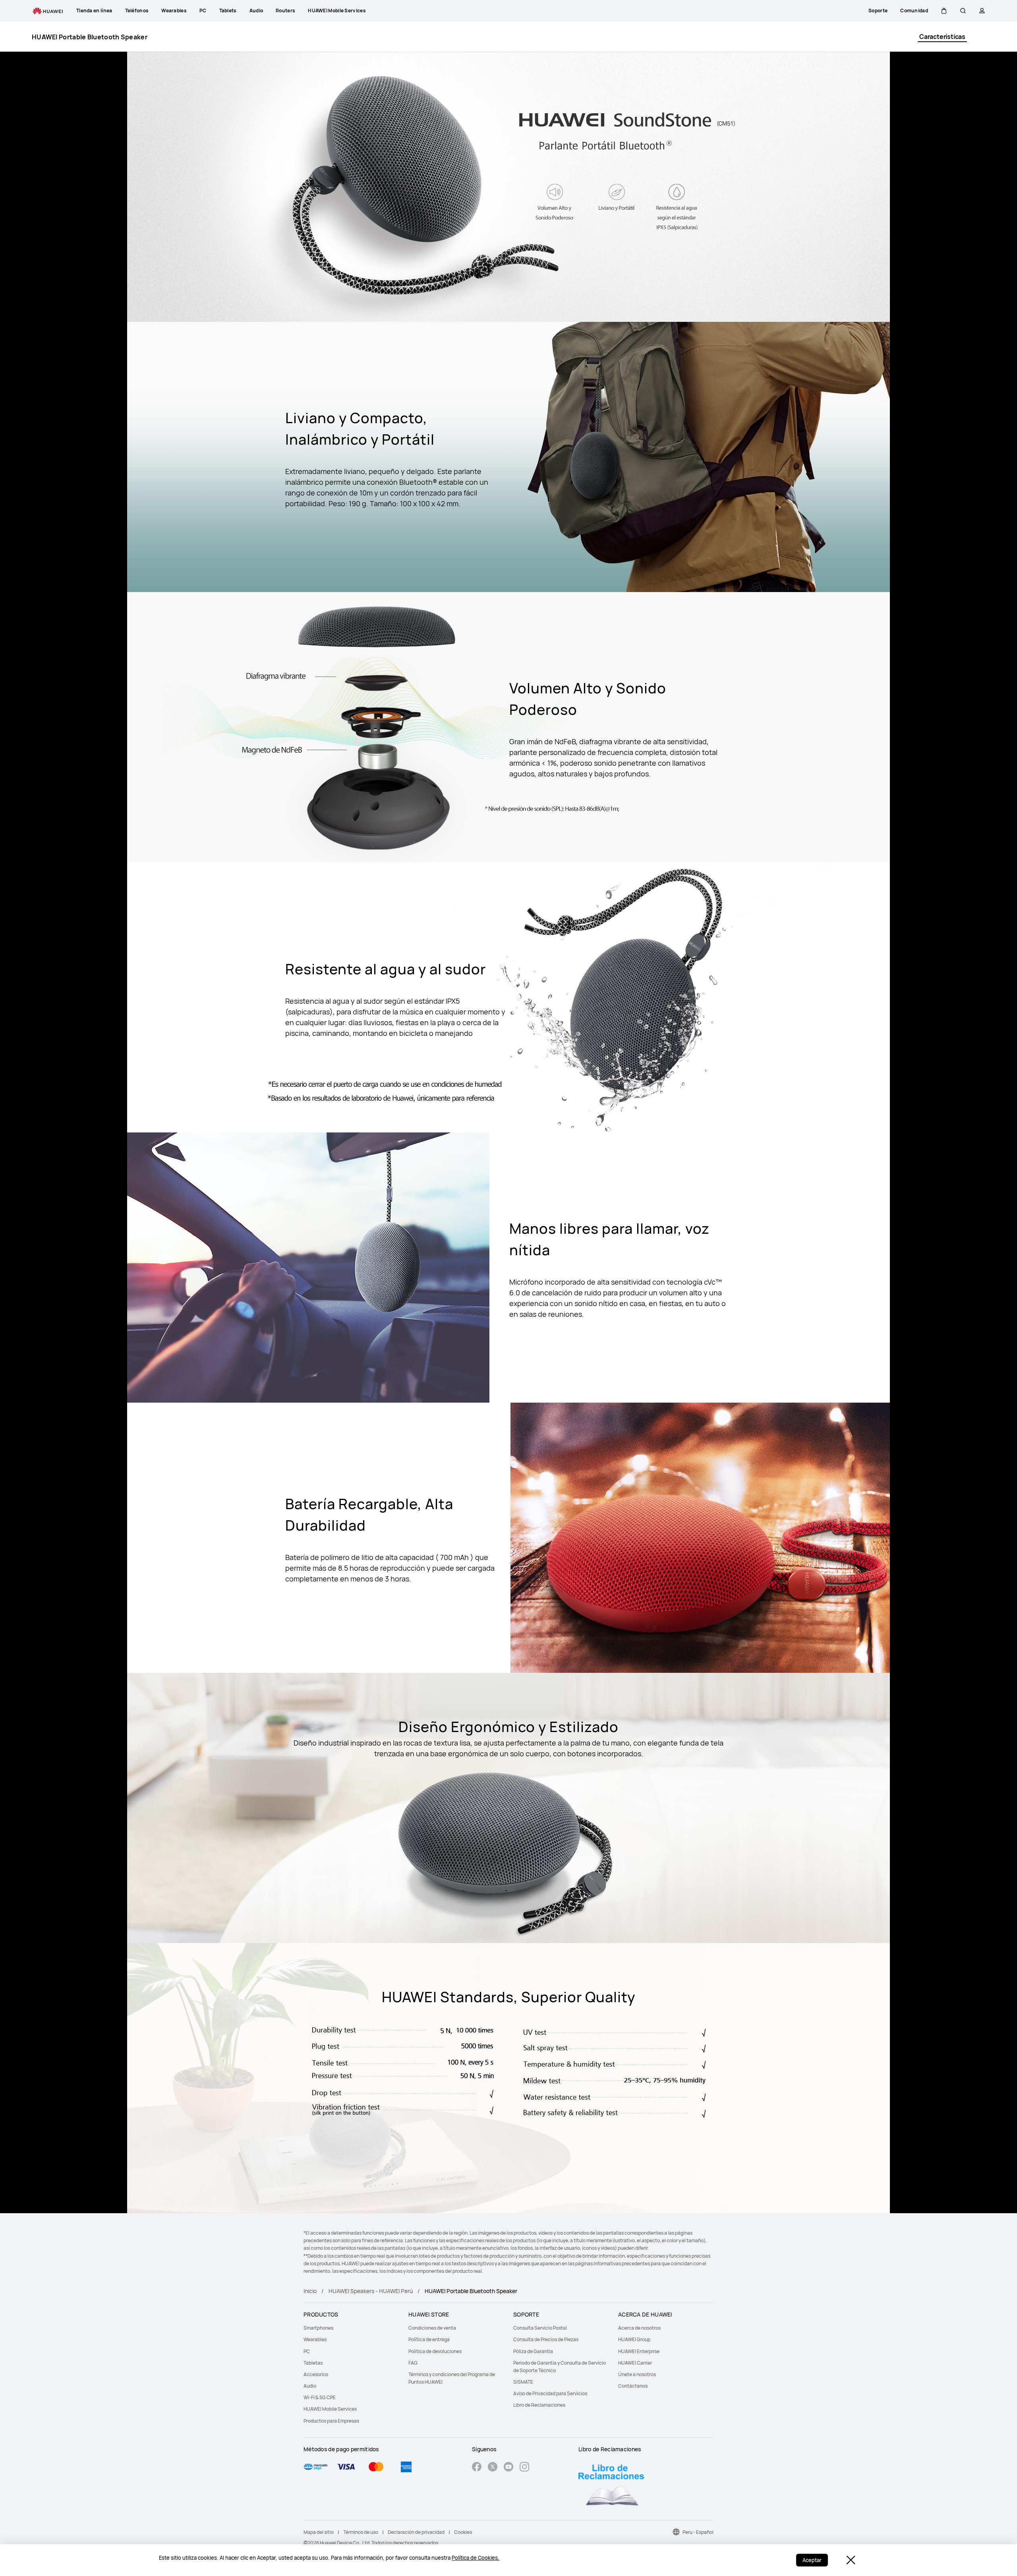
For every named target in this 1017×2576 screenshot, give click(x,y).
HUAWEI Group (634, 2339)
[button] (944, 11)
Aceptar (812, 2560)
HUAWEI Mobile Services (330, 2409)
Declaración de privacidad (416, 2532)
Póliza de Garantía (533, 2351)
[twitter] (493, 2468)
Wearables (315, 2339)
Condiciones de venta (432, 2328)
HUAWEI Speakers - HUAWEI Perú (371, 2291)
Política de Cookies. (476, 2558)
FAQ (413, 2363)
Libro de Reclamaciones (539, 2405)
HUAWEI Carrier (635, 2363)
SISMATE (523, 2382)
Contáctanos (633, 2386)
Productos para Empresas (331, 2421)
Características (942, 37)
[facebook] (477, 2468)
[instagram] (524, 2468)
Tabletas (313, 2363)
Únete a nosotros (637, 2374)
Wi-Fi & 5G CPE (320, 2397)
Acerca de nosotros (639, 2328)
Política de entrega (429, 2339)
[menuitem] (351, 2328)
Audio (310, 2386)
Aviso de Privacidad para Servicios (550, 2393)
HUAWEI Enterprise (639, 2351)
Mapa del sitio (319, 2532)
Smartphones (318, 2328)
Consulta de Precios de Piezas (546, 2339)
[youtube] (508, 2468)
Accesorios (316, 2374)
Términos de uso (361, 2532)
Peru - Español (698, 2532)
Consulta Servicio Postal (540, 2328)
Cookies (463, 2532)
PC (307, 2351)
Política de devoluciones (435, 2351)
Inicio (310, 2291)
